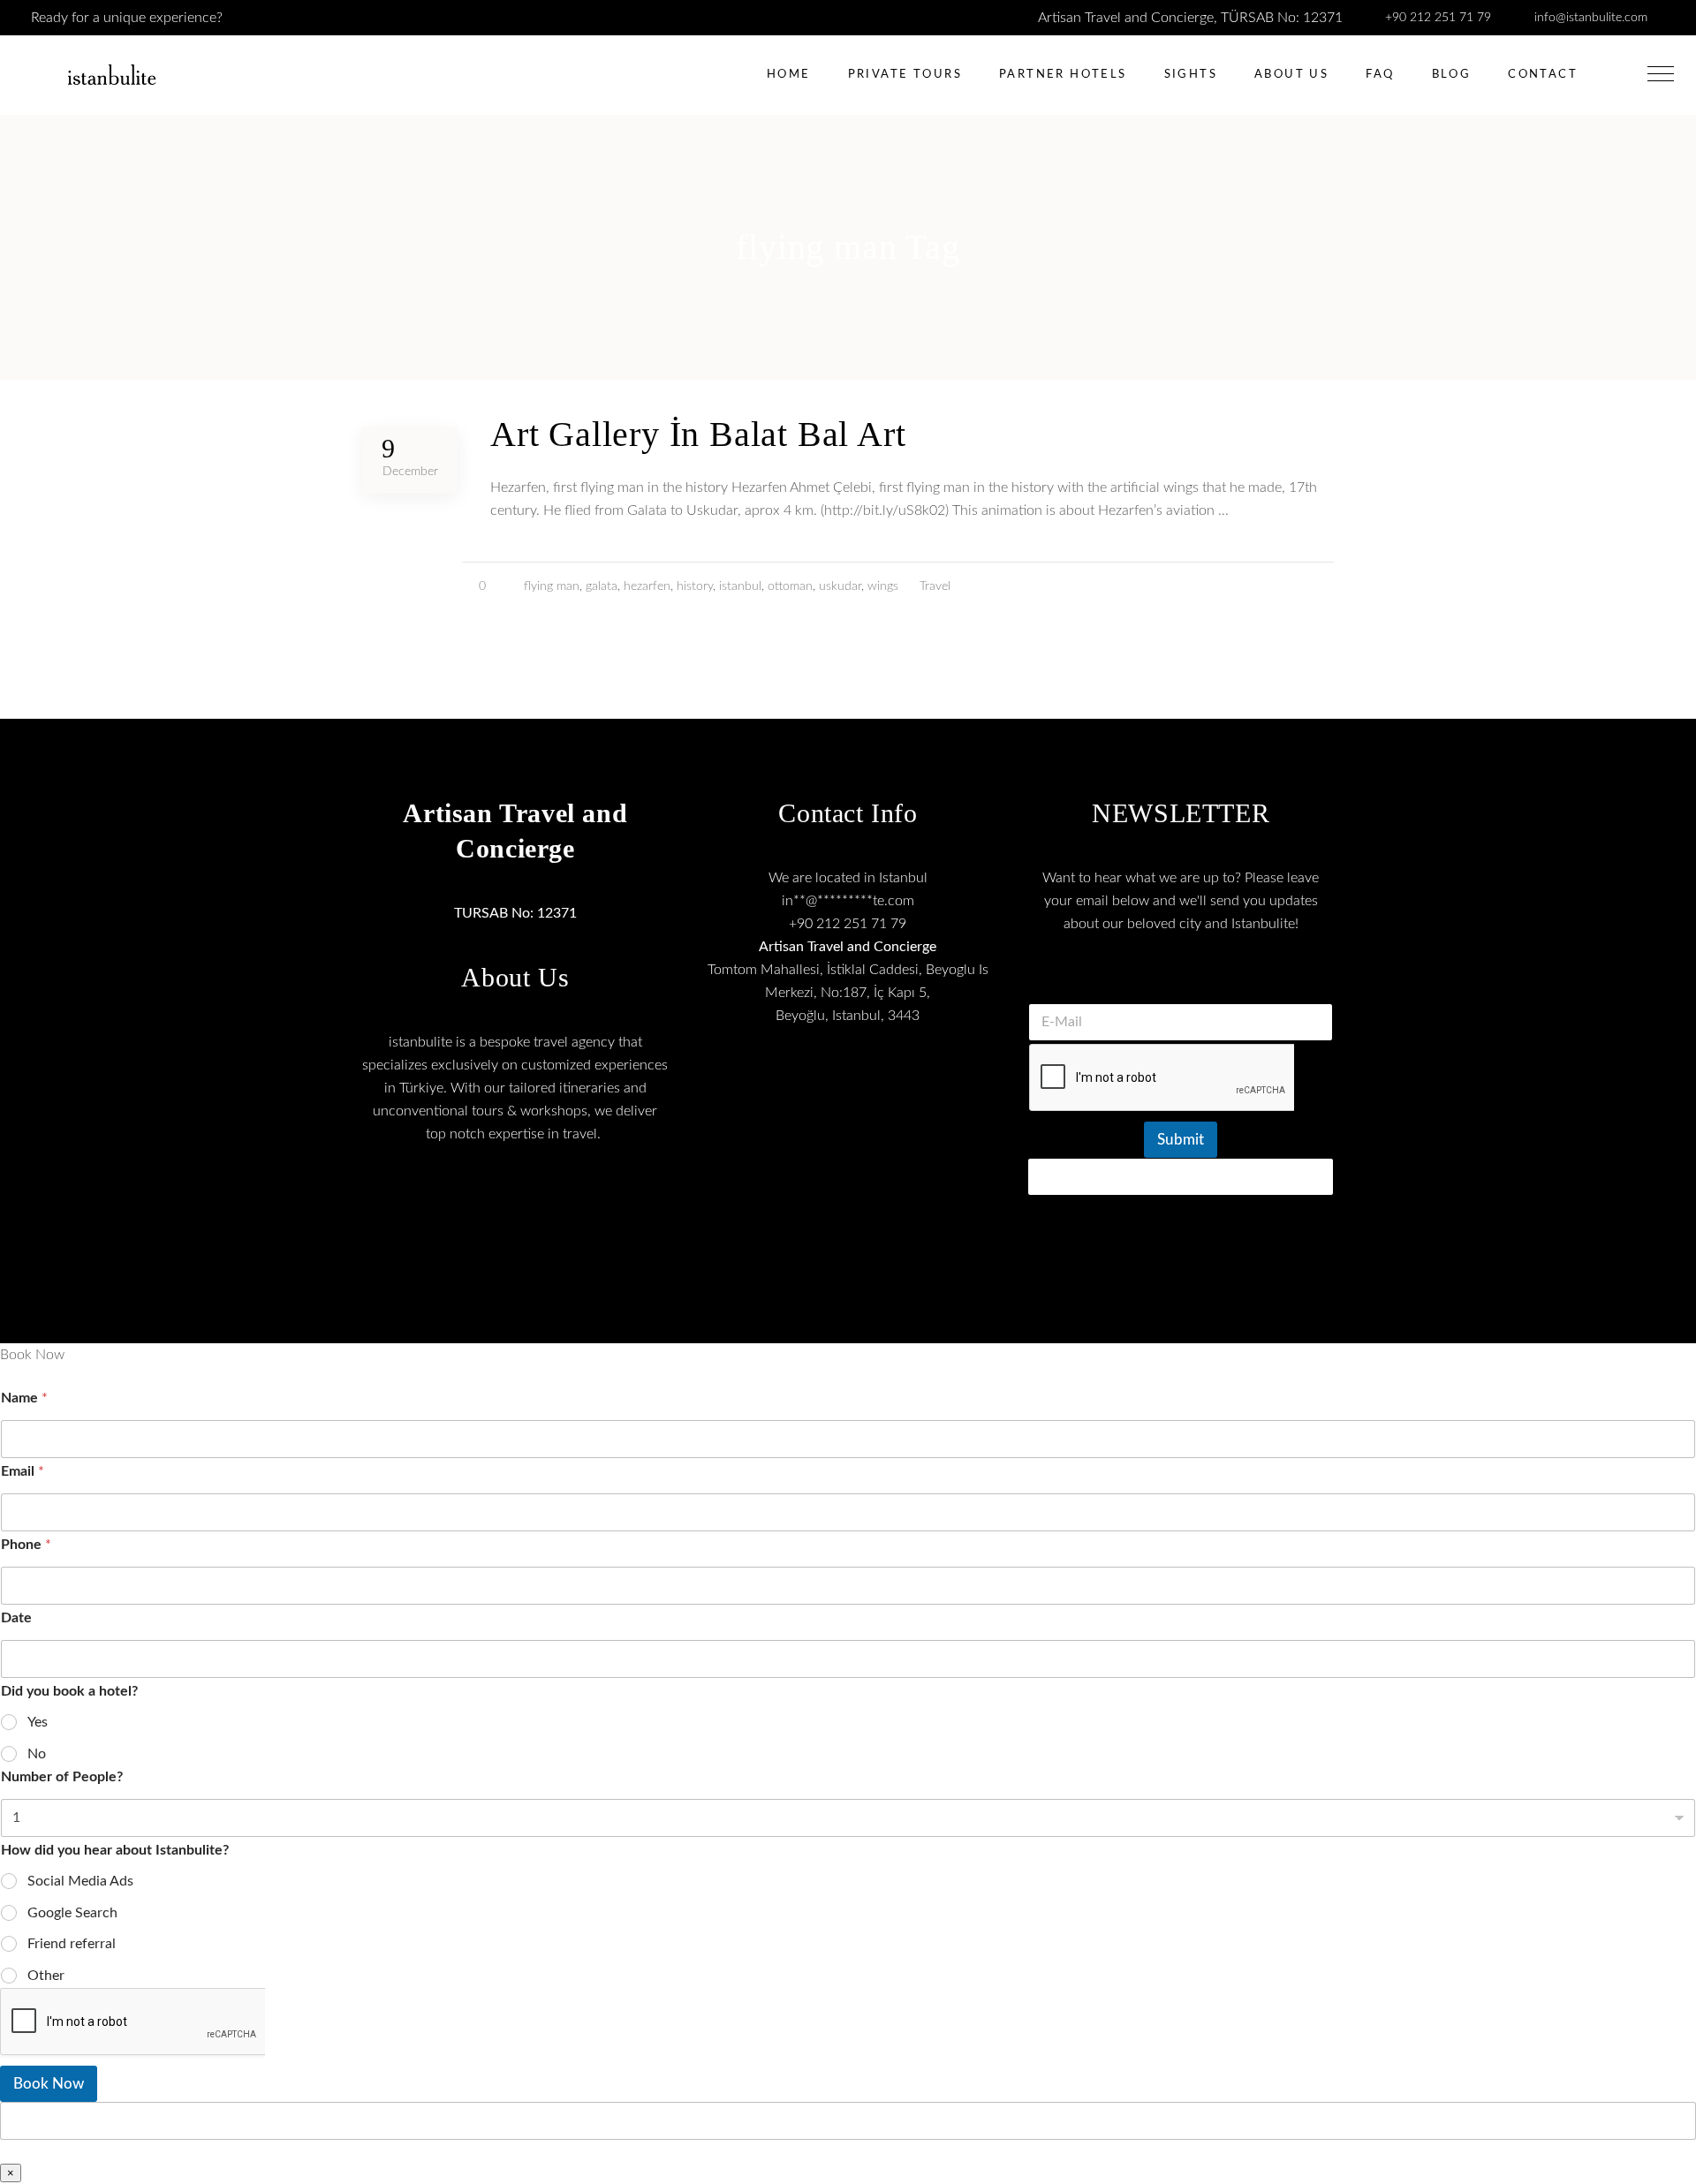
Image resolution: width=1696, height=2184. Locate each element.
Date (16, 1618)
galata (602, 586)
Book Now (49, 2084)
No (37, 1754)
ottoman (790, 586)
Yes (38, 1722)
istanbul (740, 586)
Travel (935, 586)
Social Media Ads (80, 1881)
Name (24, 1398)
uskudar (840, 586)
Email (23, 1471)
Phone (26, 1545)
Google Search (72, 1913)
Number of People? (62, 1777)
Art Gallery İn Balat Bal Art (698, 434)
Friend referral (72, 1944)
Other (46, 1976)
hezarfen (647, 586)
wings (883, 586)
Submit (1181, 1140)
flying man (552, 586)
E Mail (1181, 981)
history (695, 586)
